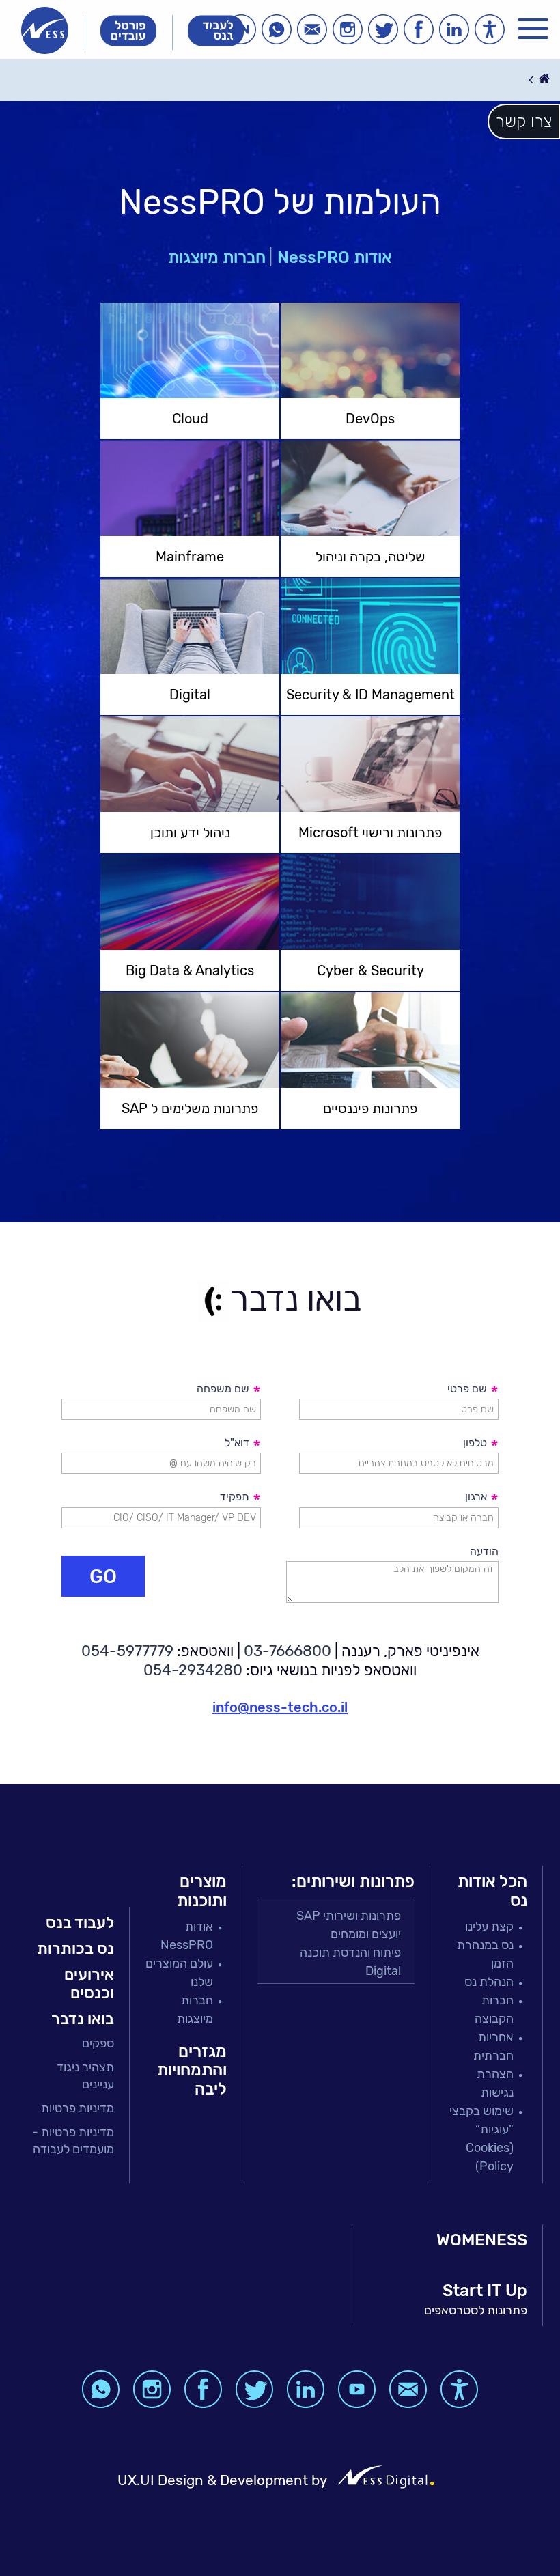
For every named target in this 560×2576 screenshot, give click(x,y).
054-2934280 (193, 1670)
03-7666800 (288, 1651)
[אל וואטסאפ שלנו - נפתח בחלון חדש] (277, 29)
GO (103, 1576)
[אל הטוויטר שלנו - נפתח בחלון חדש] (383, 29)
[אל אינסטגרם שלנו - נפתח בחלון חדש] (348, 29)
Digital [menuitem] (383, 1971)
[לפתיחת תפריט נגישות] (490, 29)
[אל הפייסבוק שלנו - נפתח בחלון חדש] (419, 29)
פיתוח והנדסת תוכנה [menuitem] (350, 1952)
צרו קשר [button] (524, 122)
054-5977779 (127, 1651)
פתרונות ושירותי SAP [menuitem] (349, 1916)
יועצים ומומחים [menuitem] (366, 1934)
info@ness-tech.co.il (280, 1707)
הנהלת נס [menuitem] (489, 1982)
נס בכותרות (75, 1948)
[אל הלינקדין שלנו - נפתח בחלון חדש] (454, 29)
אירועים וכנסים (89, 1984)
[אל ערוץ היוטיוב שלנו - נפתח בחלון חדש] (357, 2389)
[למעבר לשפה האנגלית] (241, 29)
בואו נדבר (83, 2019)
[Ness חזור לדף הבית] (45, 30)
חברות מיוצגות (217, 257)
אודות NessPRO (335, 257)
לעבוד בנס (80, 1922)
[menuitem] (73, 2044)
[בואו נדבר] (312, 29)
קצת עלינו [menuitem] (489, 1927)
